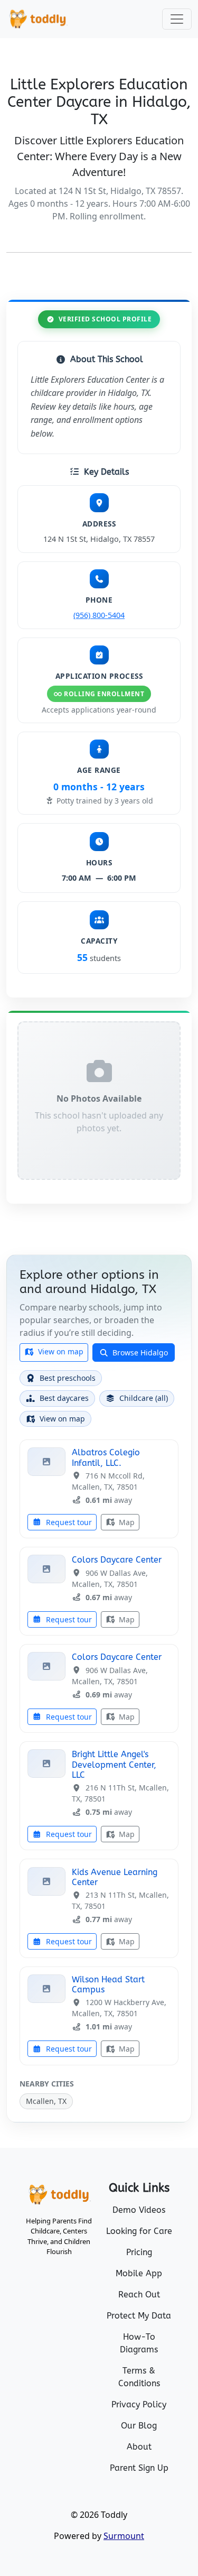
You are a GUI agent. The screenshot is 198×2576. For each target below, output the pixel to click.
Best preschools (68, 1378)
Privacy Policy (139, 2404)
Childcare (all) (144, 1398)
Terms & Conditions (139, 2377)
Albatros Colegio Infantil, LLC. (106, 1457)
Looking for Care (139, 2231)
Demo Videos (139, 2210)
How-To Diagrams (139, 2343)
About (139, 2447)
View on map (60, 1351)
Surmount (124, 2536)
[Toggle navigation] (177, 19)
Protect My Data (139, 2316)
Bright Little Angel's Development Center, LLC (114, 1764)
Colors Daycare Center (117, 1560)
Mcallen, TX (46, 2101)
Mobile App (139, 2273)
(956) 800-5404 (99, 615)
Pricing (139, 2252)
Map (126, 1522)
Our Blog (139, 2426)
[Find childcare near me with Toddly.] (38, 19)
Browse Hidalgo (139, 1352)
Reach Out (139, 2295)
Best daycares (64, 1398)
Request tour (68, 1522)
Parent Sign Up (139, 2468)
